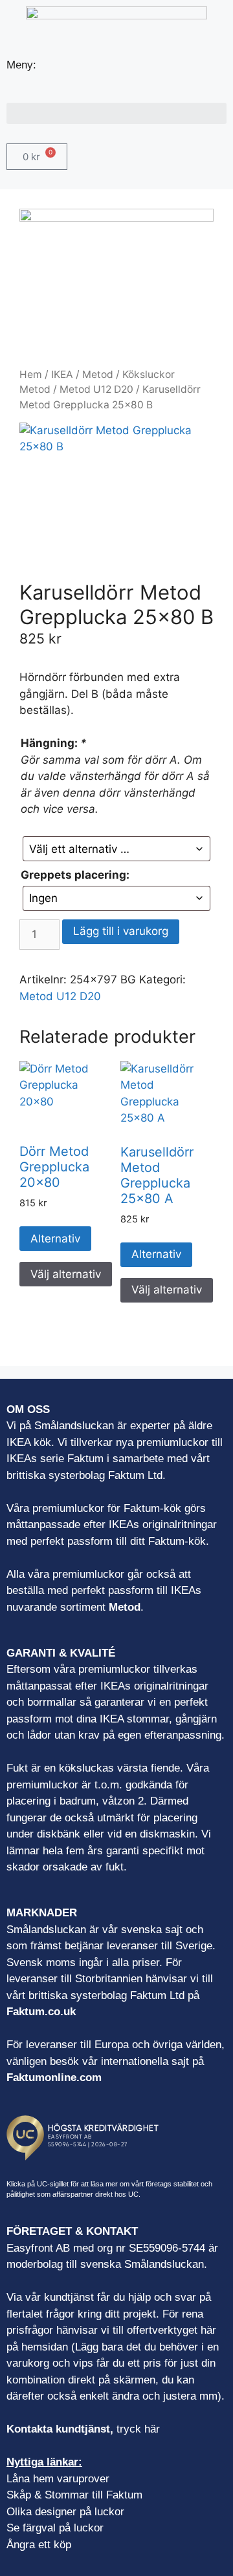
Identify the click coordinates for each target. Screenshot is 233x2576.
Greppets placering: (75, 875)
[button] (116, 113)
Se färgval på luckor (55, 2528)
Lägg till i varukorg (121, 931)
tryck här (138, 2429)
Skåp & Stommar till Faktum (74, 2495)
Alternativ (55, 1239)
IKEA (62, 374)
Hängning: (54, 743)
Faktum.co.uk (41, 2012)
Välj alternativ (66, 1274)
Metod (98, 374)
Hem (31, 374)
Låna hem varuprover (58, 2479)
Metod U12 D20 (96, 389)
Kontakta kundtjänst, (61, 2429)
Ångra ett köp (39, 2545)
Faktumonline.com (54, 2078)
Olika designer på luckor (65, 2512)
